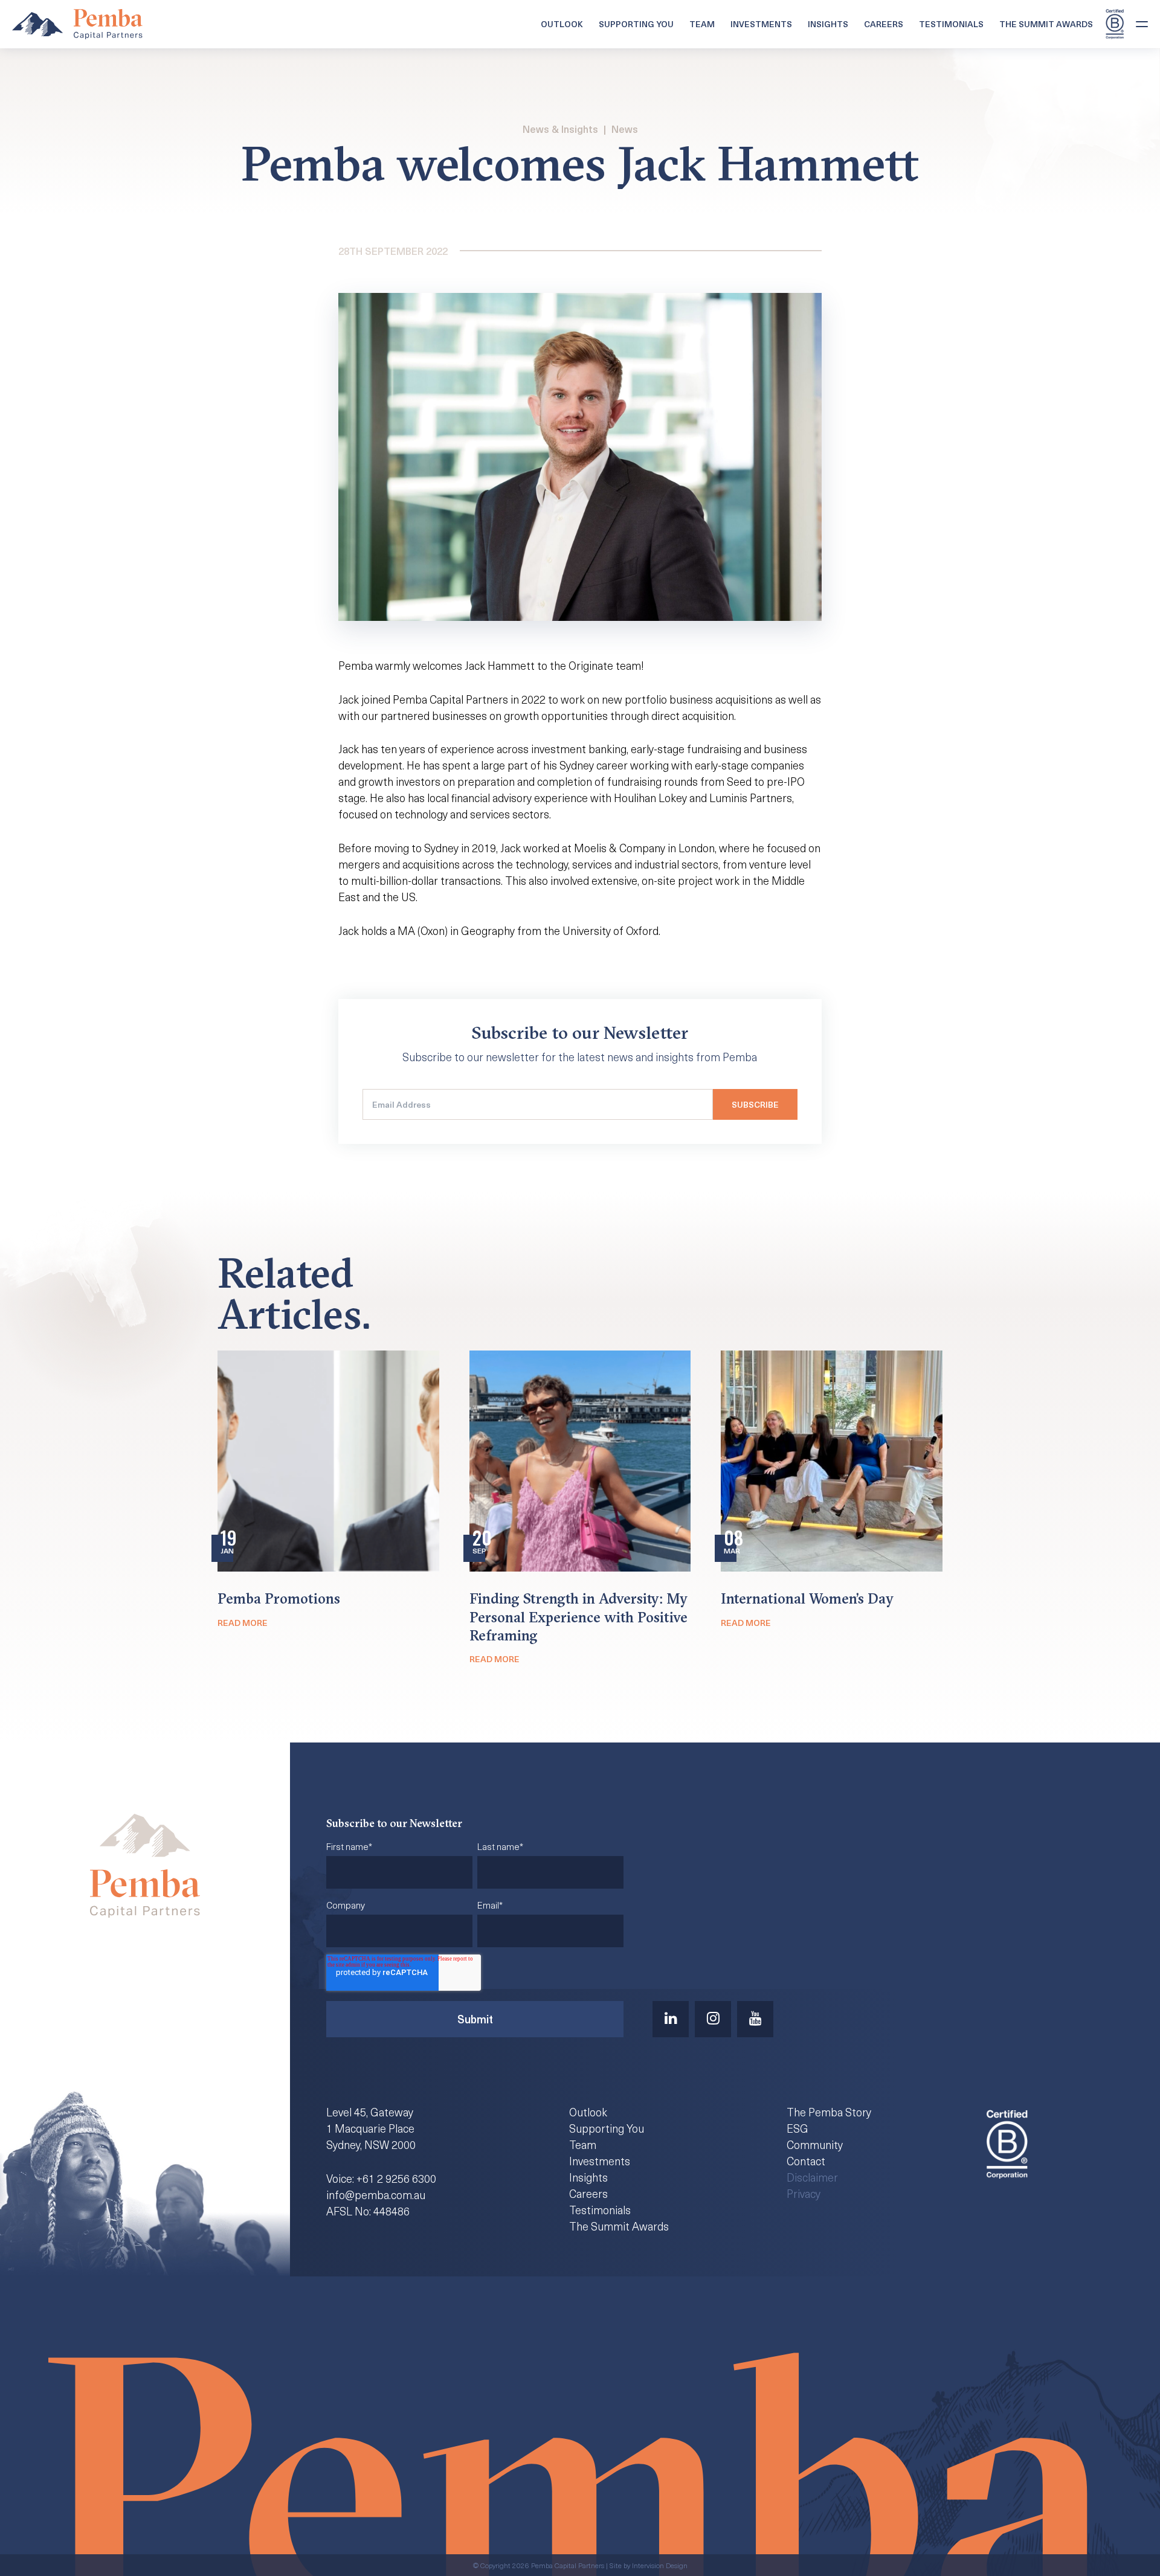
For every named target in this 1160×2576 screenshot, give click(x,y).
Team (702, 24)
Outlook (562, 24)
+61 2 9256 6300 (396, 2178)
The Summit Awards (1046, 24)
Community (815, 2144)
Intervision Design (660, 2565)
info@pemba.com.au (376, 2195)
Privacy (804, 2193)
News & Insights (560, 129)
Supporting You (636, 24)
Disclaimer (812, 2177)
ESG (797, 2128)
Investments (761, 24)
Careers (884, 24)
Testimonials (951, 24)
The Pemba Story (829, 2112)
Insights (828, 24)
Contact (806, 2161)
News (625, 129)
